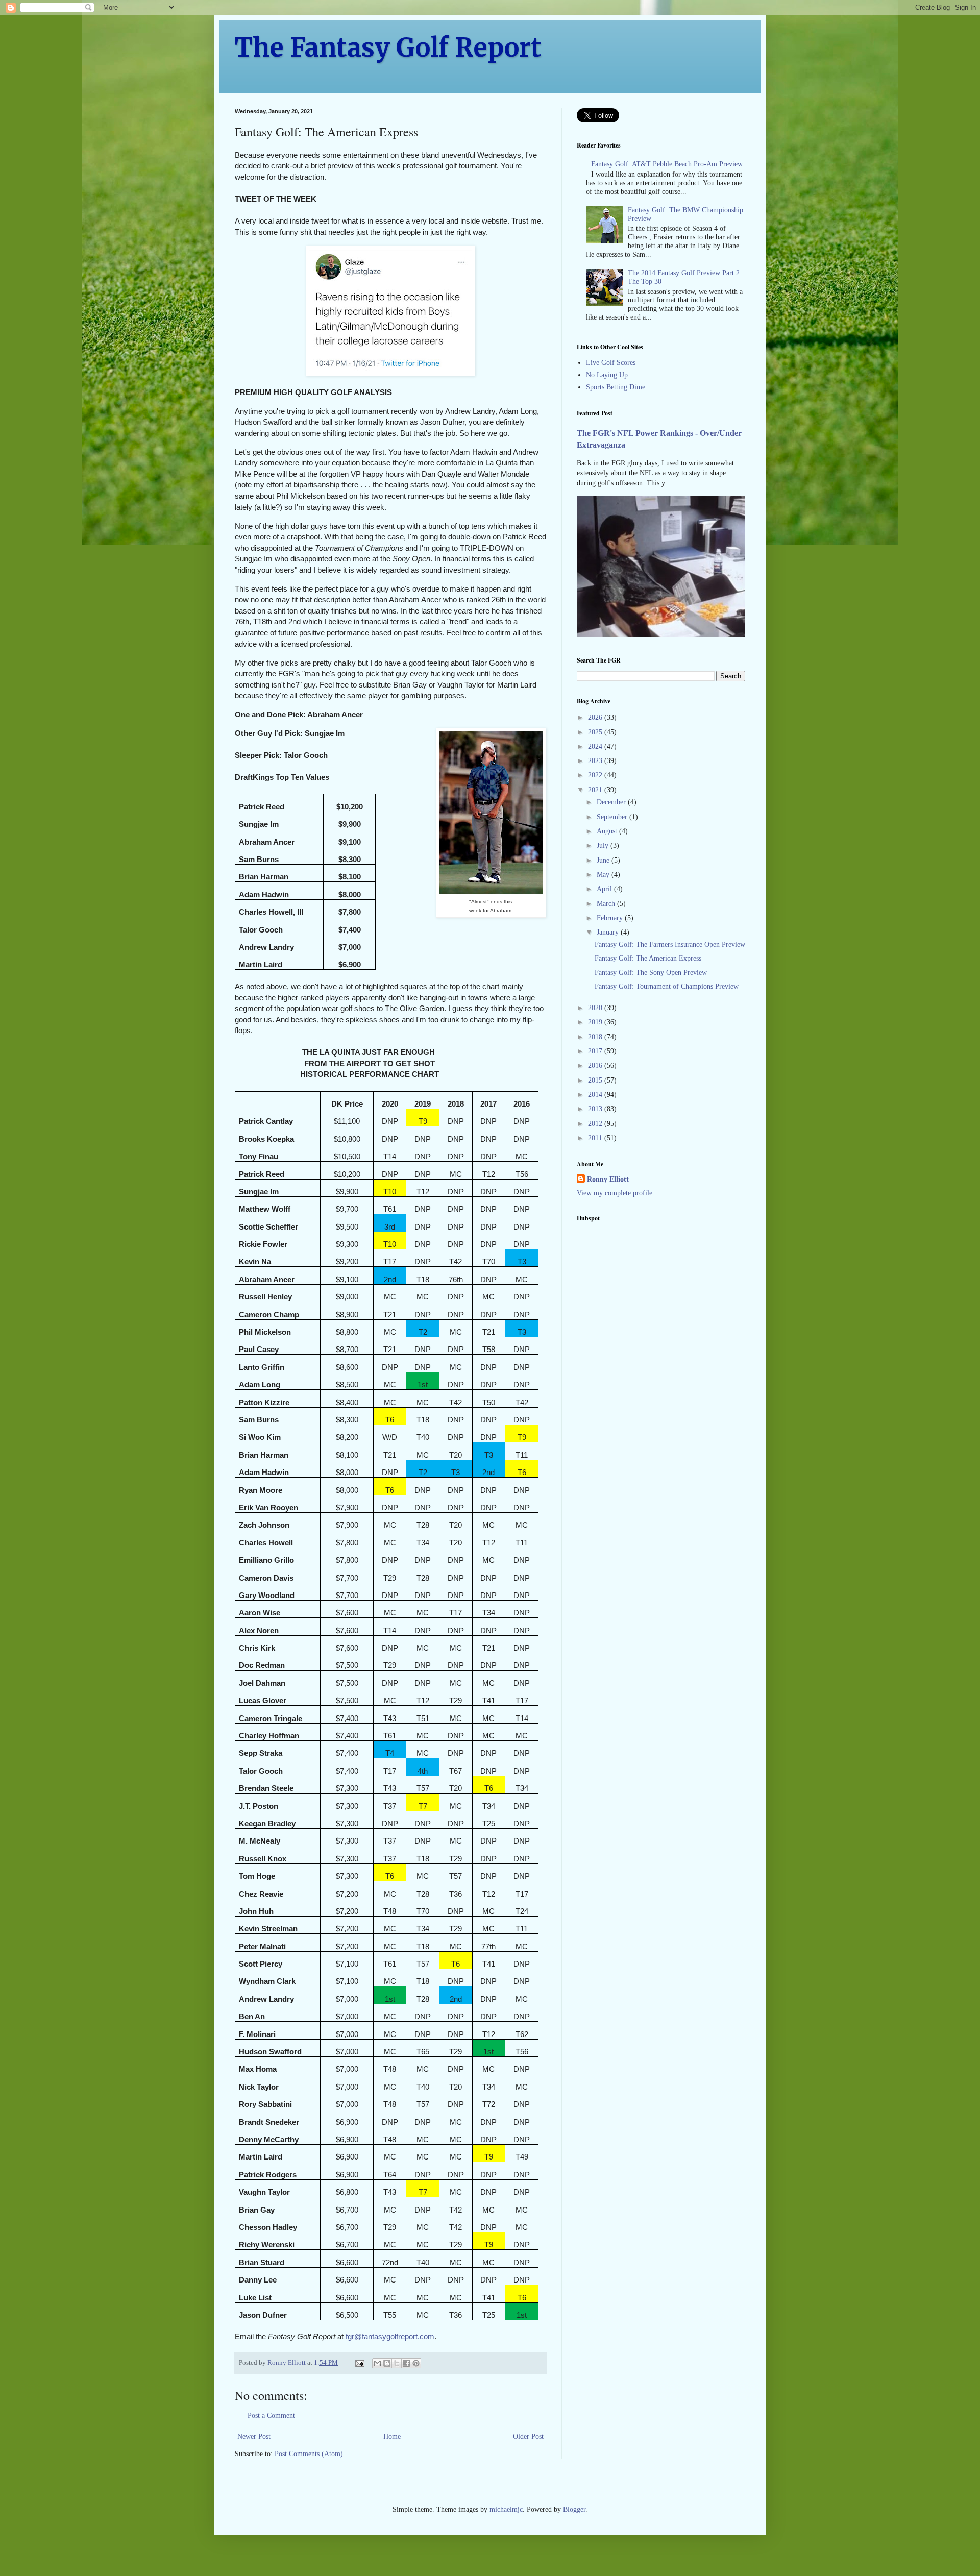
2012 (596, 1124)
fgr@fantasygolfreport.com (390, 2336)
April (605, 889)
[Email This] (377, 2363)
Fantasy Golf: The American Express (648, 958)
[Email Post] (359, 2363)
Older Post (528, 2436)
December (612, 802)
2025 (596, 732)
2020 (596, 1008)
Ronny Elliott (608, 1179)
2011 (596, 1138)
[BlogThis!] (387, 2363)
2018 (596, 1037)
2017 (596, 1051)
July (604, 845)
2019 (596, 1022)
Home (392, 2436)
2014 (596, 1095)
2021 (596, 790)
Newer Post (254, 2436)
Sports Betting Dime (616, 387)
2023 (596, 761)
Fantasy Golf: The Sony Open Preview (651, 973)
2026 (596, 717)
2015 (596, 1080)
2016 (596, 1065)
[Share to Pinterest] (416, 2363)
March (607, 904)
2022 (596, 775)
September (613, 817)
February (611, 918)
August (608, 831)
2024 (596, 746)
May (604, 875)
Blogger (574, 2509)
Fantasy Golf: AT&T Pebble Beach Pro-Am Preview (667, 164)
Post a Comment (271, 2415)
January (609, 932)
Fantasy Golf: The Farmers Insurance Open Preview (670, 944)
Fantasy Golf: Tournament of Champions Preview (667, 986)
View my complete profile (615, 1193)
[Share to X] (397, 2363)
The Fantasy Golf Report (388, 48)
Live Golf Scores (611, 363)
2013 (596, 1109)
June (604, 860)
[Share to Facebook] (406, 2363)
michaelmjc (506, 2509)
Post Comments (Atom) (309, 2454)
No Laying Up (607, 375)
